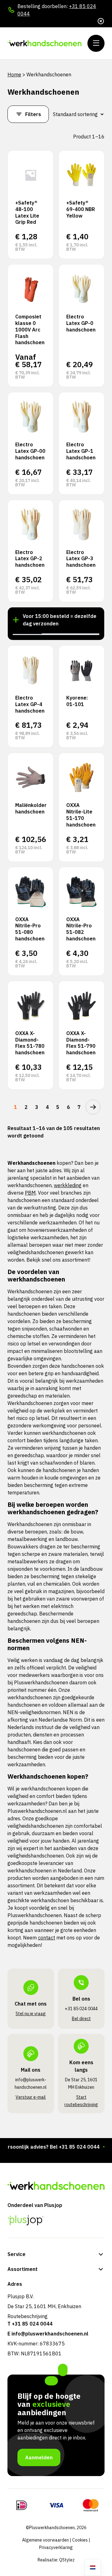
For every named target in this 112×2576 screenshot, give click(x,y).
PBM (30, 1193)
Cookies (80, 2540)
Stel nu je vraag (31, 2014)
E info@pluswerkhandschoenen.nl (48, 2334)
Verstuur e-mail (31, 2097)
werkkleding (68, 1185)
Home (14, 74)
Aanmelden (39, 2457)
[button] (27, 634)
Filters (33, 114)
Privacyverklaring (56, 2547)
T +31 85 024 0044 (30, 2324)
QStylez (67, 2560)
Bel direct (81, 2019)
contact (47, 1938)
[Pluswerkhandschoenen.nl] (45, 43)
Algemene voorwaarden (45, 2540)
